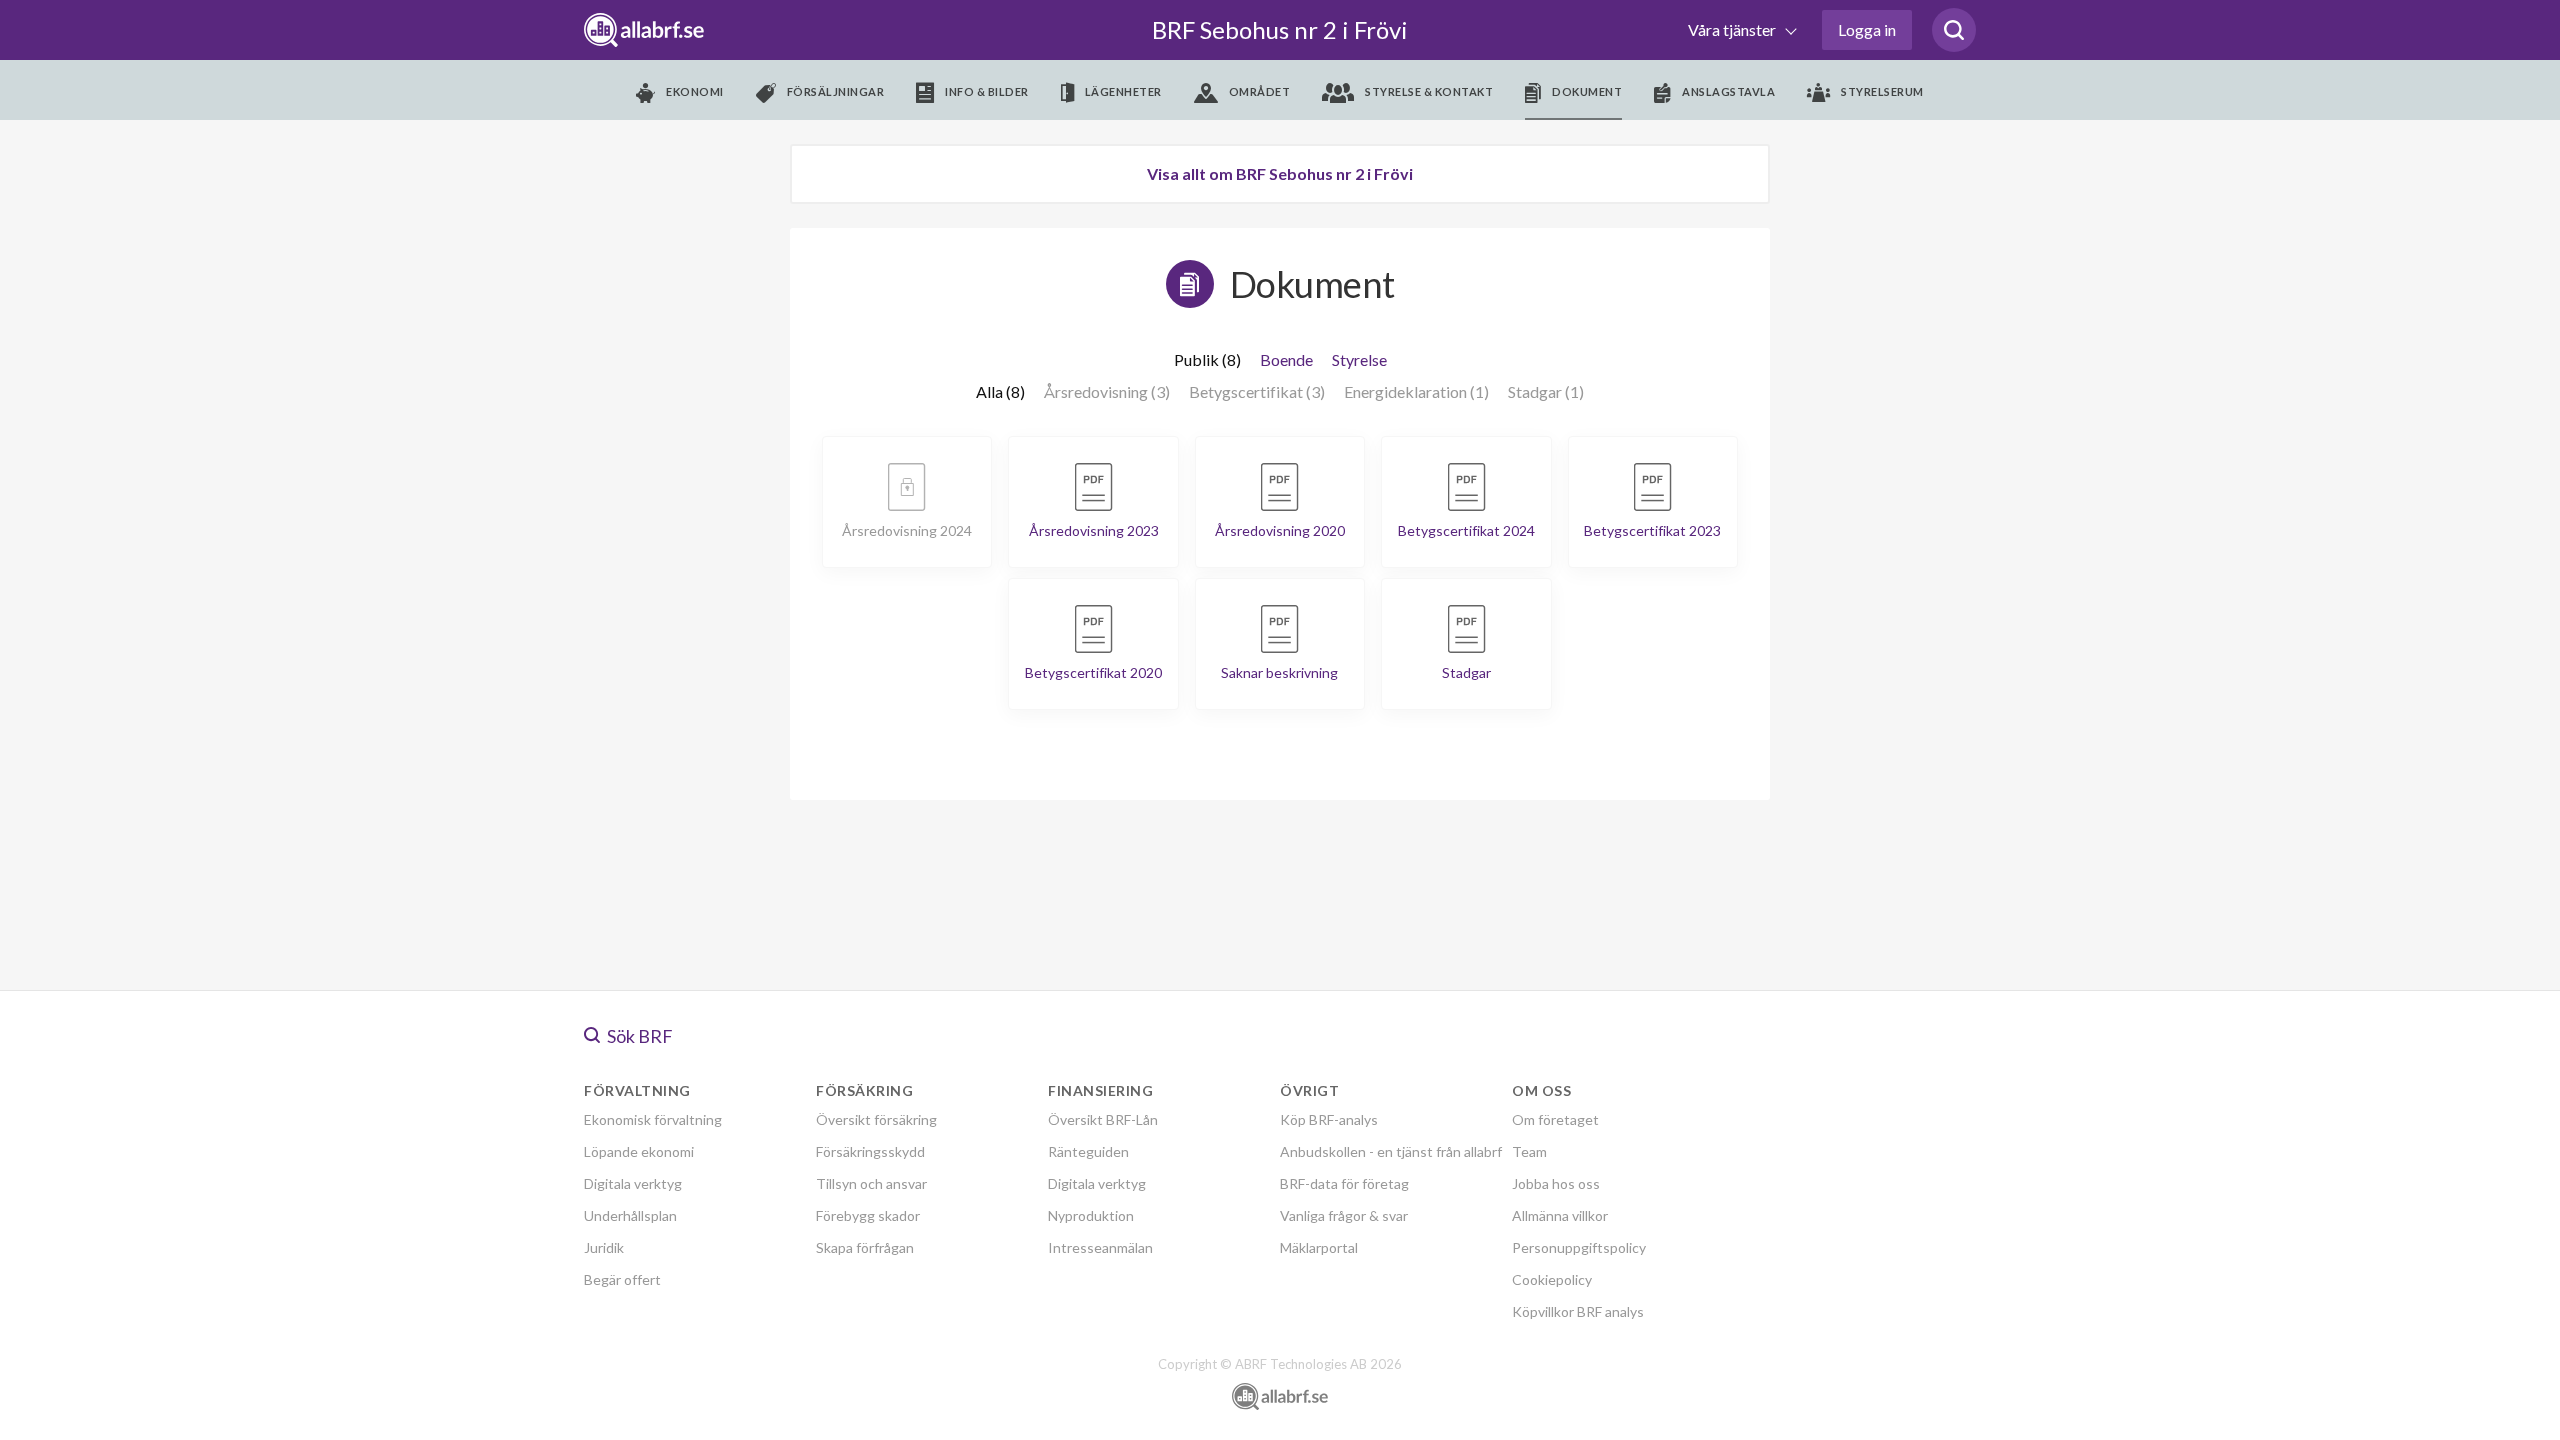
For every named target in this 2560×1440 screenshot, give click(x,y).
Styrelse (1359, 359)
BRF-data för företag (1344, 1183)
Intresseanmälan (1100, 1247)
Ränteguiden (1088, 1151)
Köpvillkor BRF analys (1578, 1311)
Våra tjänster (1733, 29)
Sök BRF (638, 1036)
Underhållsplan (630, 1215)
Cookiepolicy (1552, 1279)
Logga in (1867, 29)
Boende (1286, 359)
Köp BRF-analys (1329, 1119)
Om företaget (1555, 1119)
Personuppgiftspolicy (1579, 1247)
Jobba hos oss (1556, 1183)
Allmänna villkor (1560, 1215)
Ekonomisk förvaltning (653, 1119)
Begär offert (622, 1279)
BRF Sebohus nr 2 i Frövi (1280, 29)
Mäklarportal (1319, 1247)
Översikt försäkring (876, 1119)
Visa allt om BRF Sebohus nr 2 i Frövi (1280, 173)
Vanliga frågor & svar (1344, 1215)
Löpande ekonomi (639, 1151)
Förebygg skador (868, 1215)
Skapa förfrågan (865, 1247)
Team (1529, 1151)
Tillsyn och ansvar (871, 1183)
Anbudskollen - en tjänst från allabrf (1391, 1151)
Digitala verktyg (633, 1183)
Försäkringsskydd (870, 1151)
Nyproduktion (1091, 1215)
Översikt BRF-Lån (1103, 1119)
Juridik (604, 1247)
